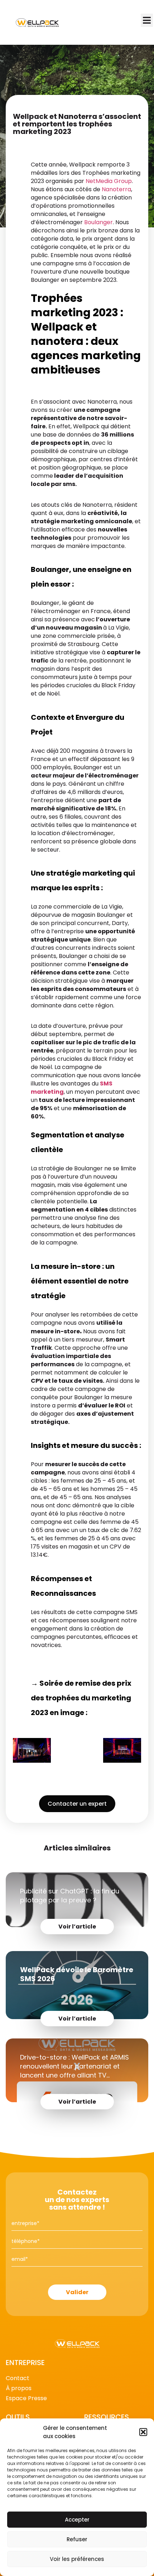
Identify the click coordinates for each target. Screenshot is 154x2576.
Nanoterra (116, 189)
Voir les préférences (77, 2559)
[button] (143, 2432)
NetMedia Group (109, 181)
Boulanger (98, 222)
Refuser (77, 2539)
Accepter (77, 2520)
